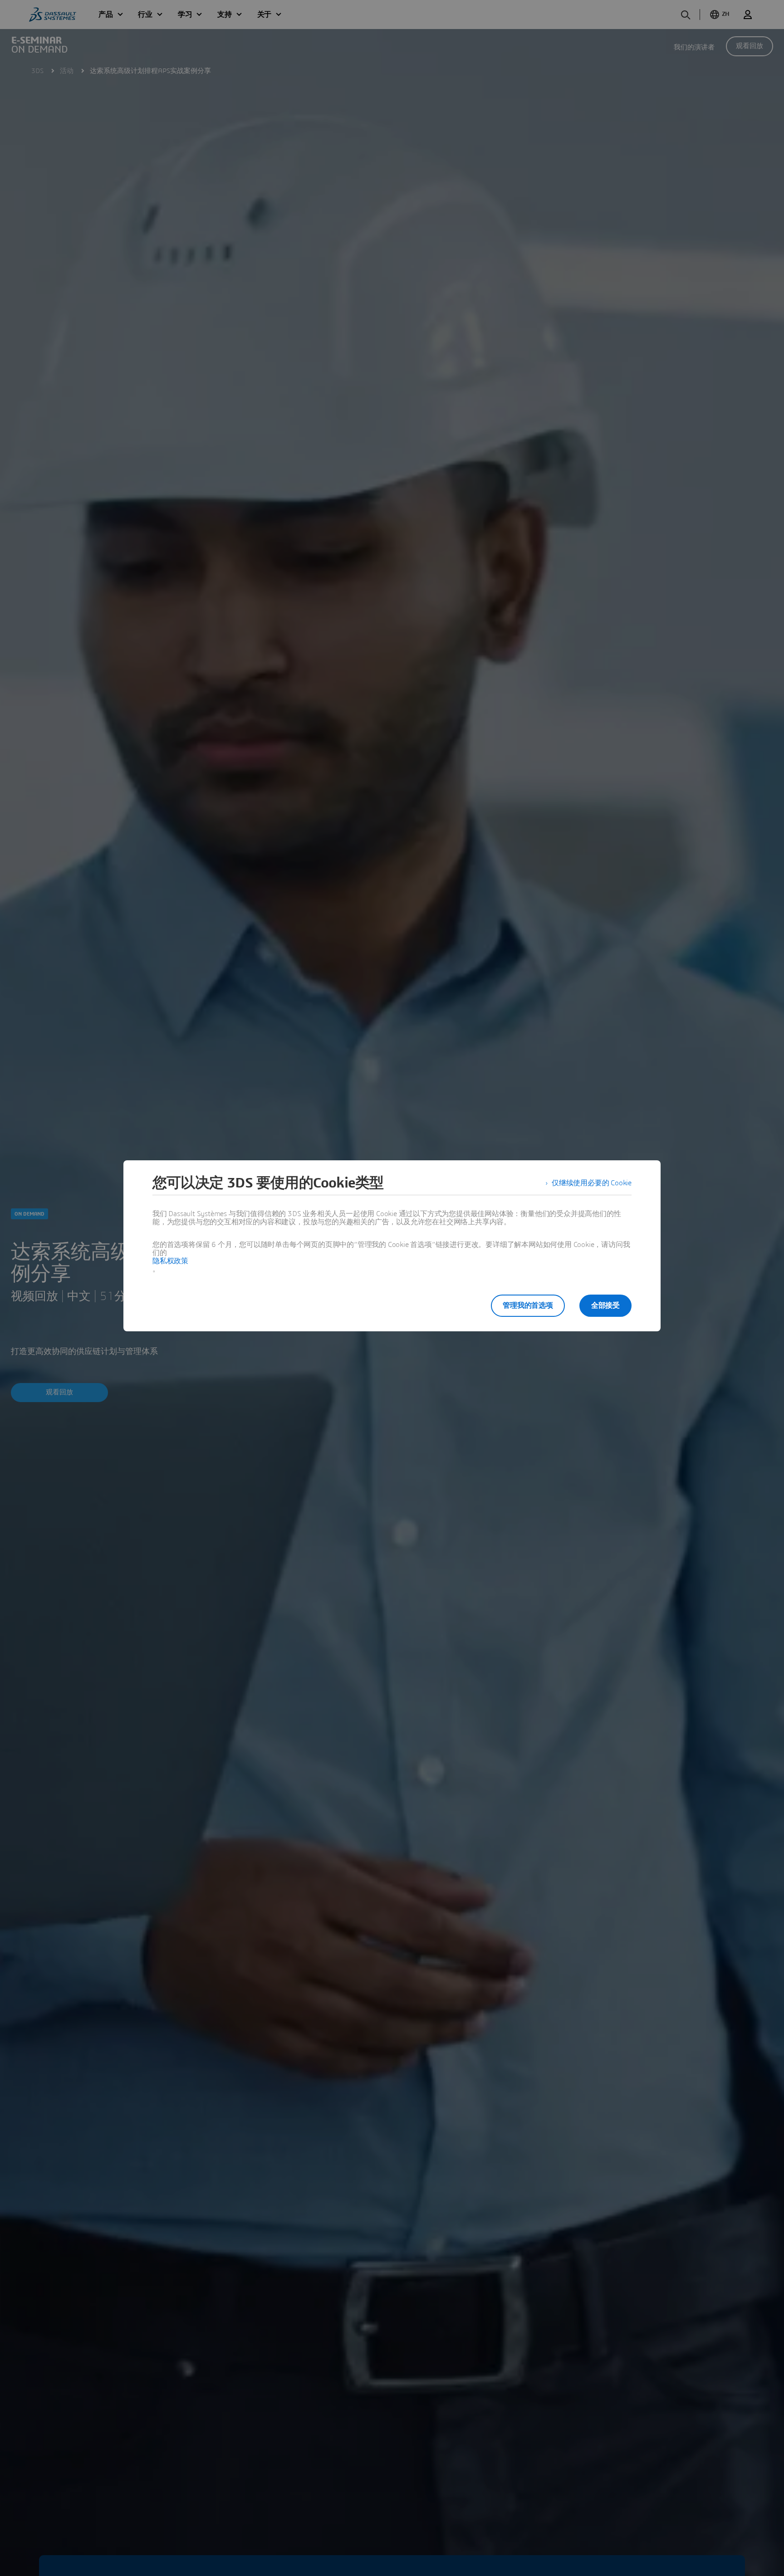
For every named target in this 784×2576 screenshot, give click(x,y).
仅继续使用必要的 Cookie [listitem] (592, 1183)
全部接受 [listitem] (605, 1305)
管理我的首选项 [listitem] (528, 1305)
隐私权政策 (170, 1261)
